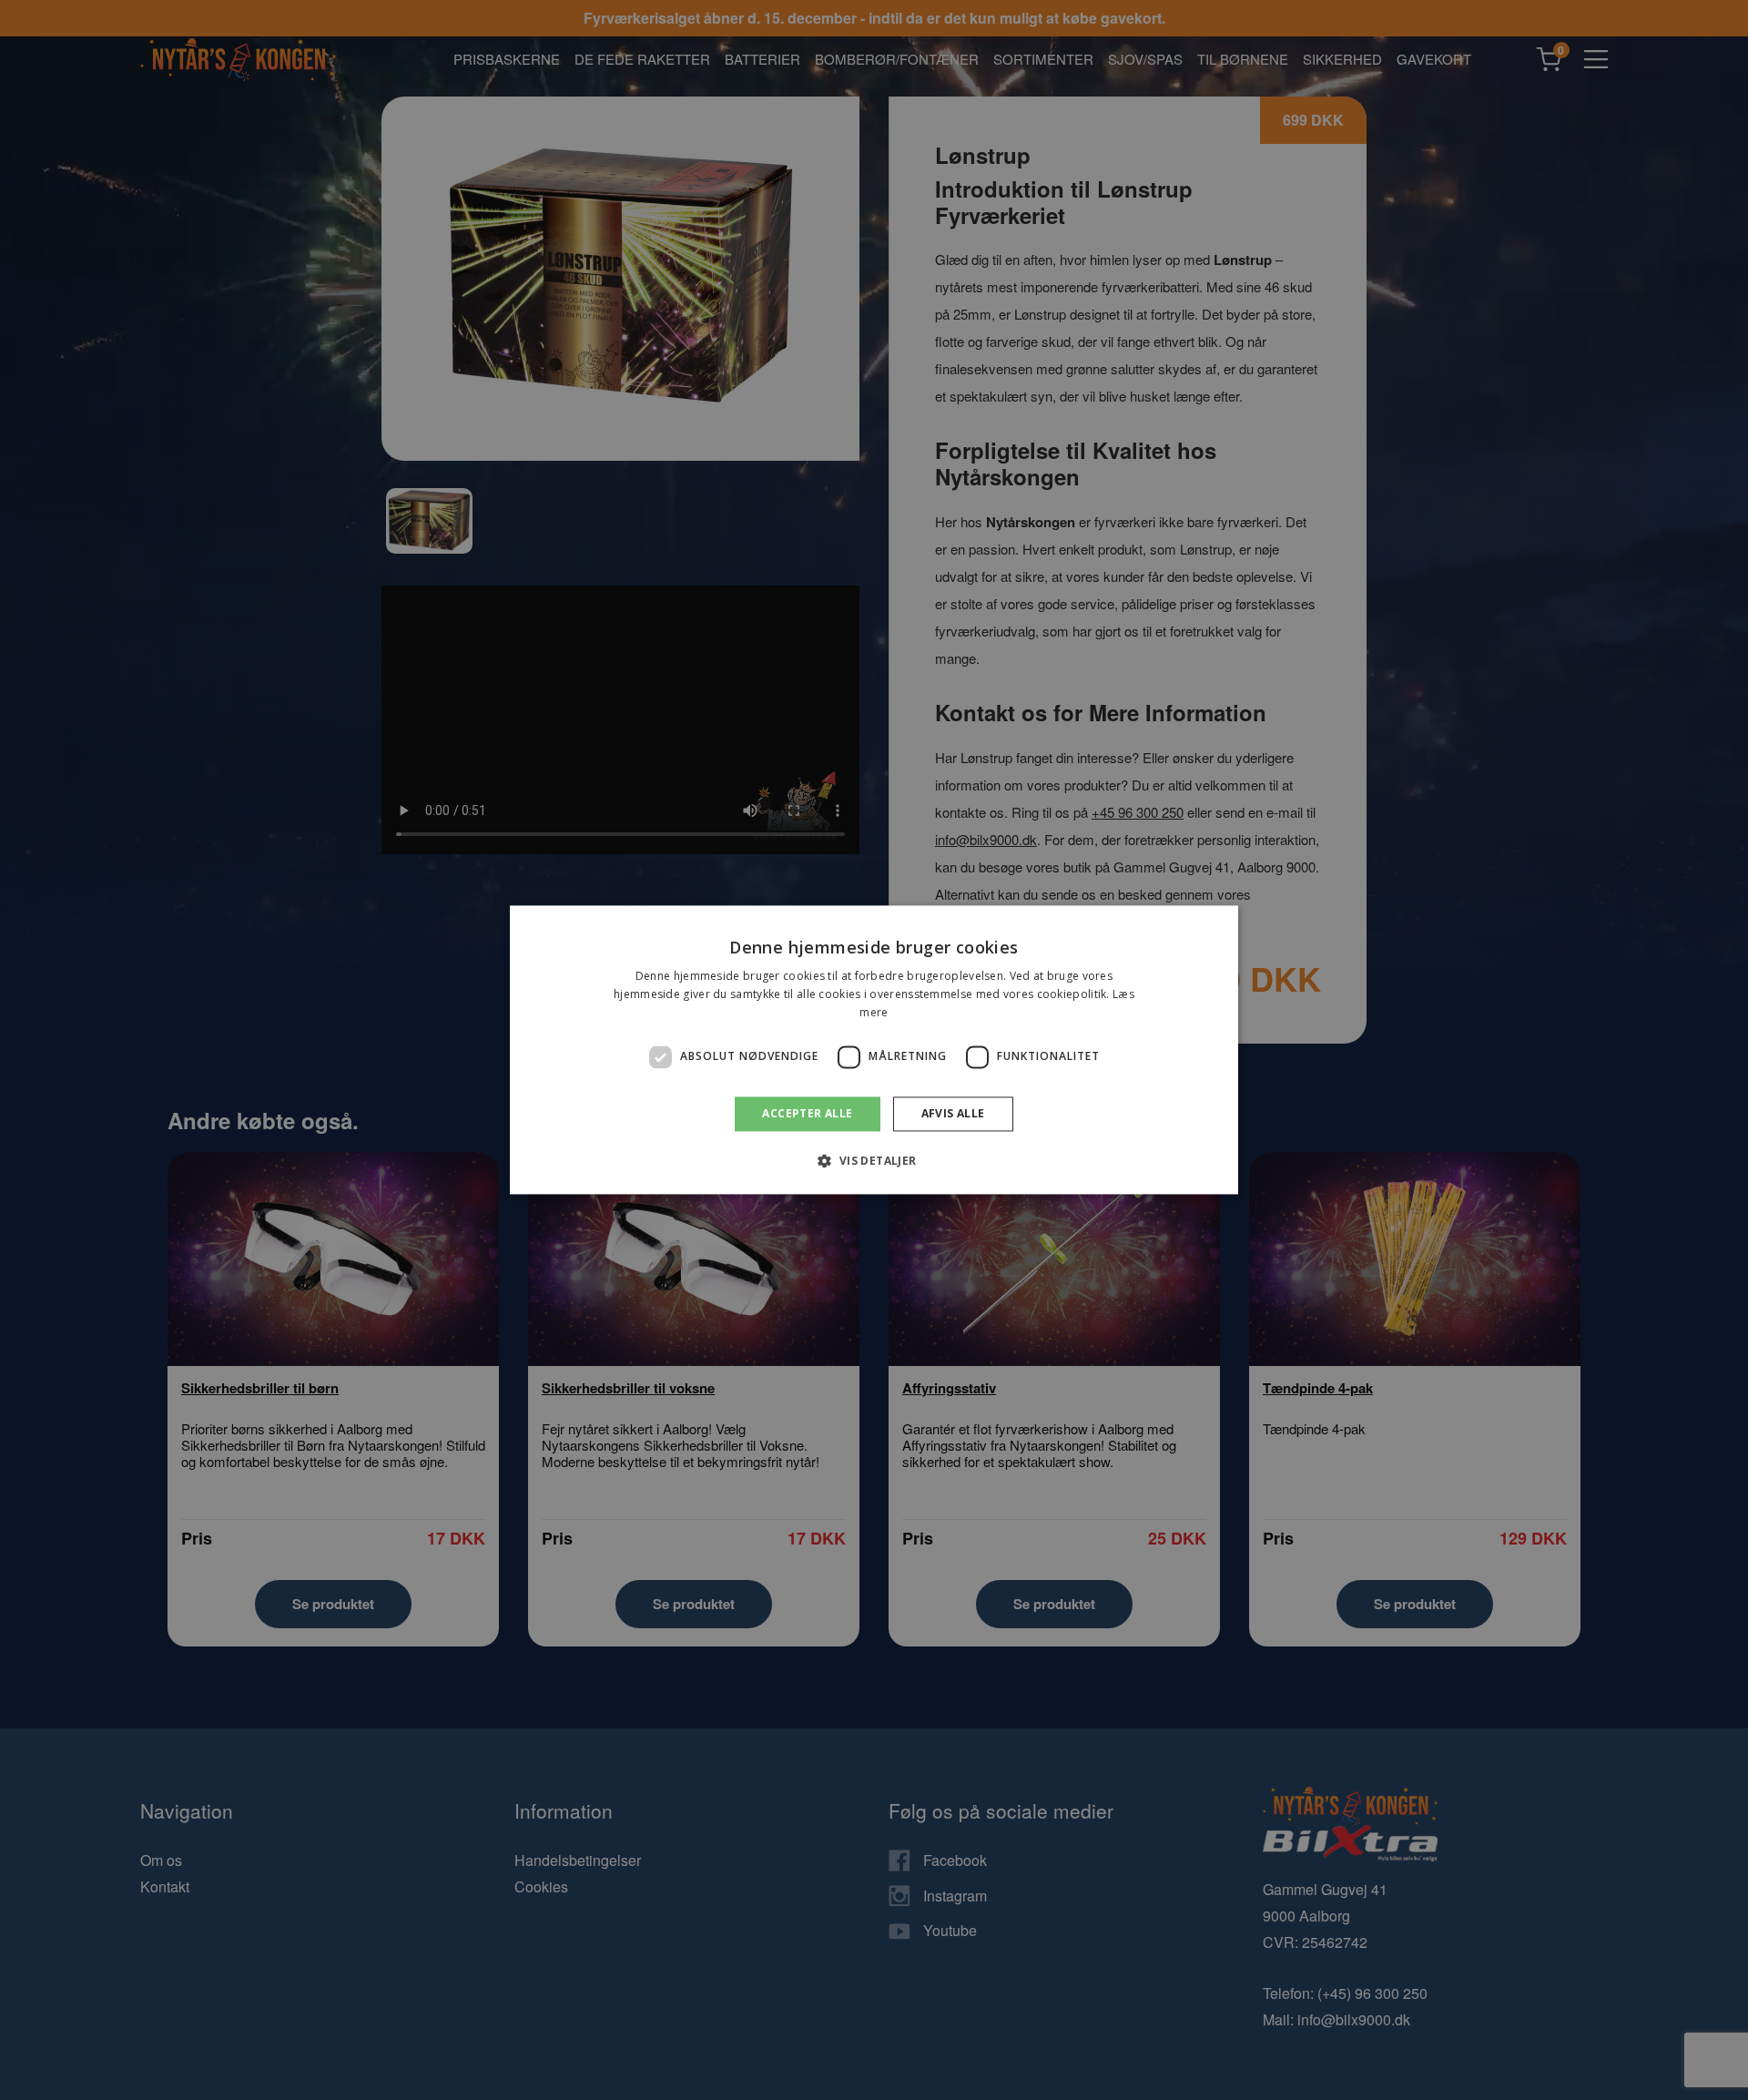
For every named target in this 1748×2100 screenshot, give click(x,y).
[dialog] (874, 1050)
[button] (874, 1161)
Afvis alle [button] (953, 1113)
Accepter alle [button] (807, 1113)
